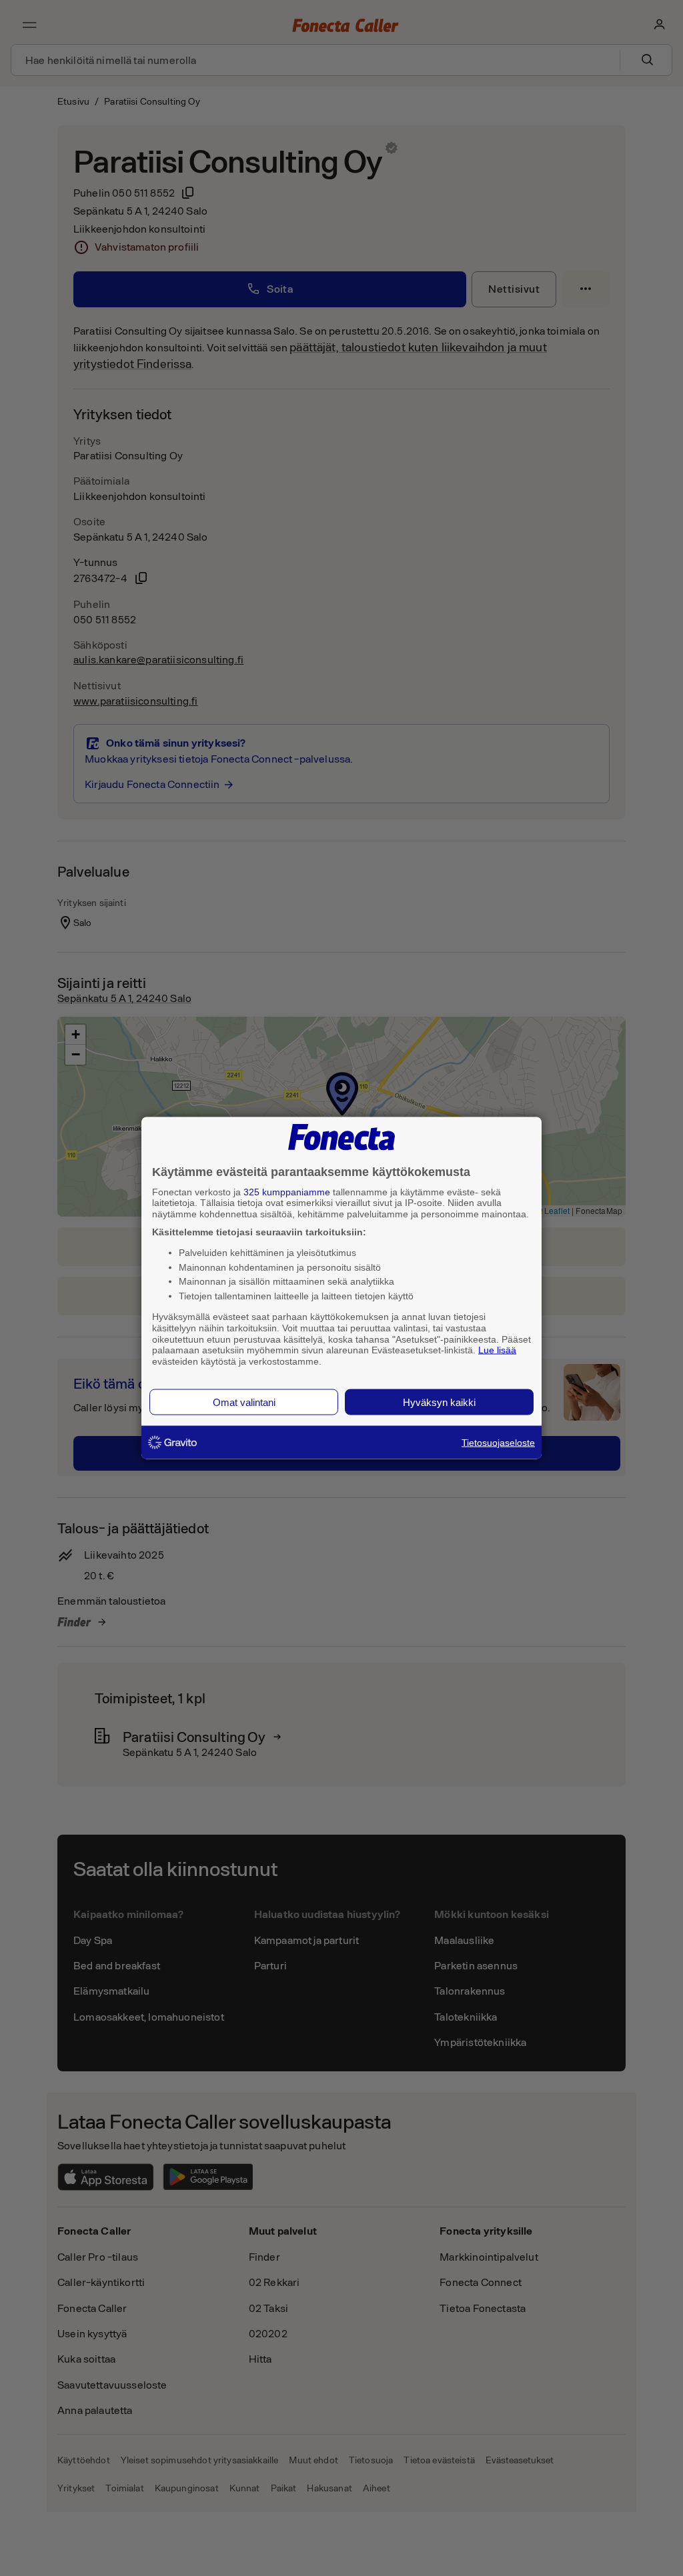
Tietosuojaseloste (498, 1442)
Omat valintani (244, 1402)
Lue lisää (497, 1350)
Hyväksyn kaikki (439, 1402)
